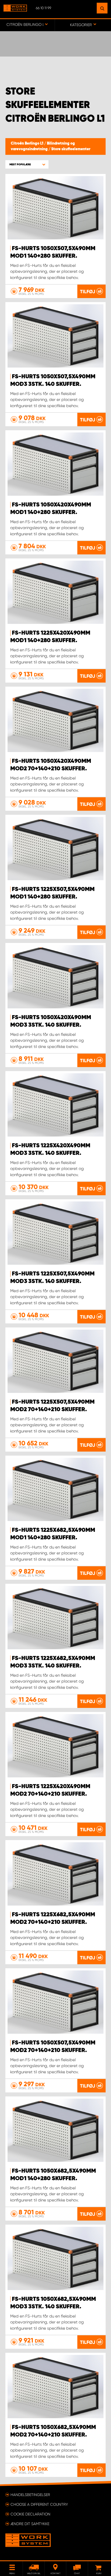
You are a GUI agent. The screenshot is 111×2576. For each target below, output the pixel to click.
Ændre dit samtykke (30, 2524)
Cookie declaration (30, 2514)
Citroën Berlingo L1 (27, 144)
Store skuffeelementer (71, 149)
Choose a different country (39, 2504)
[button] (27, 164)
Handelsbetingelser (30, 2495)
